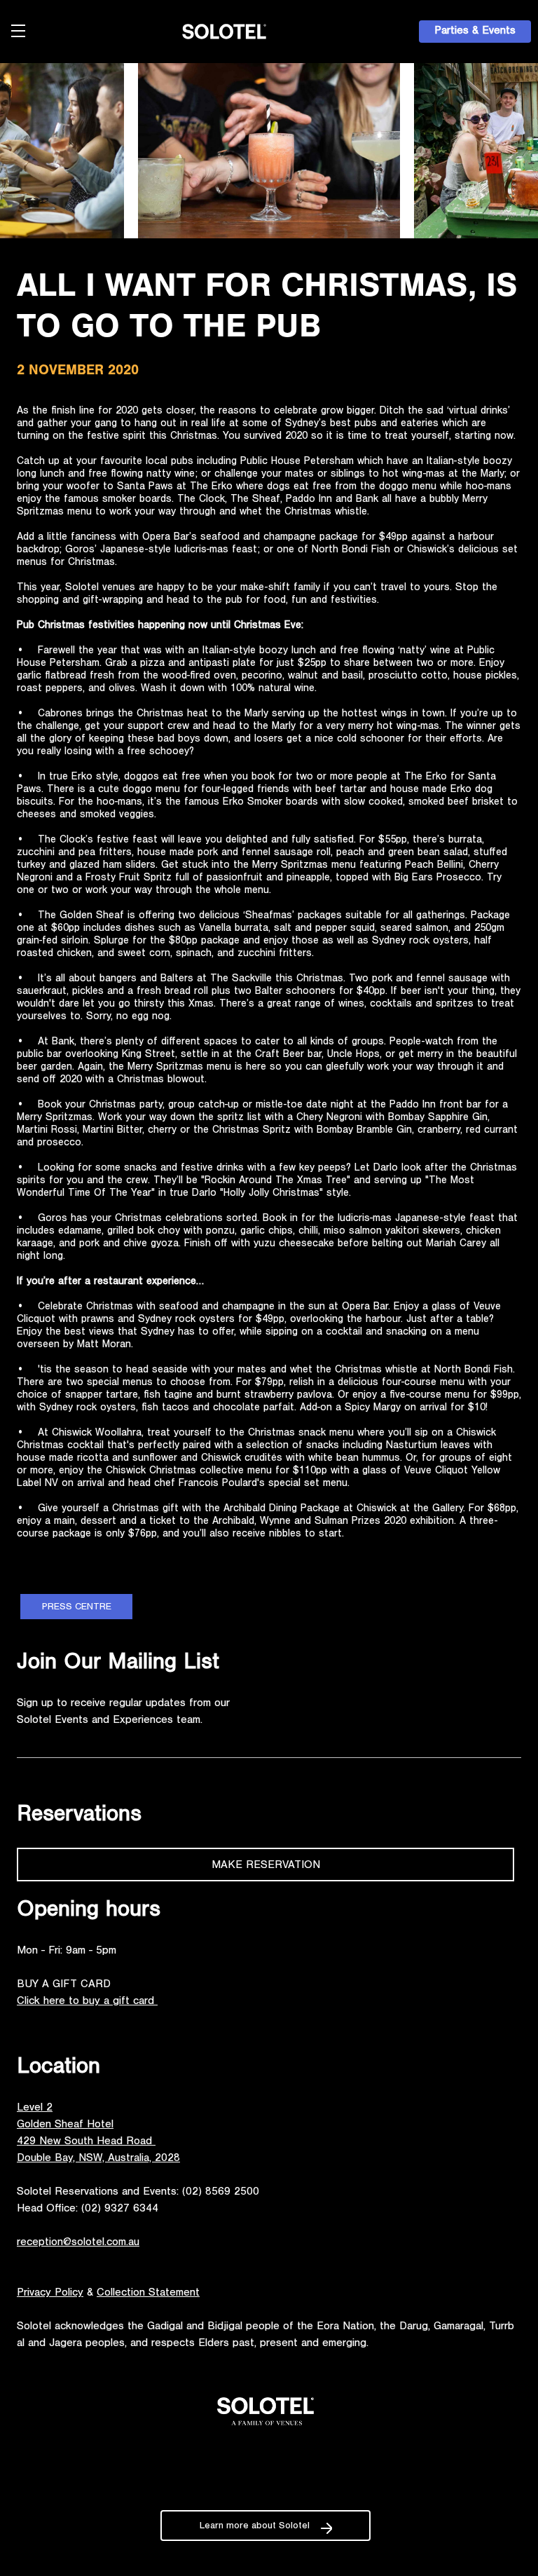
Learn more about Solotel (255, 2527)
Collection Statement (148, 2294)
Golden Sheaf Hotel (65, 2125)
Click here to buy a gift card (87, 2002)
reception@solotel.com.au (78, 2243)
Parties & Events (475, 32)
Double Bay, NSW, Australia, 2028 (98, 2159)
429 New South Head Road (86, 2142)
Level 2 (35, 2108)
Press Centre (77, 1608)
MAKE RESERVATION (266, 1866)
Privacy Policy (50, 2294)
